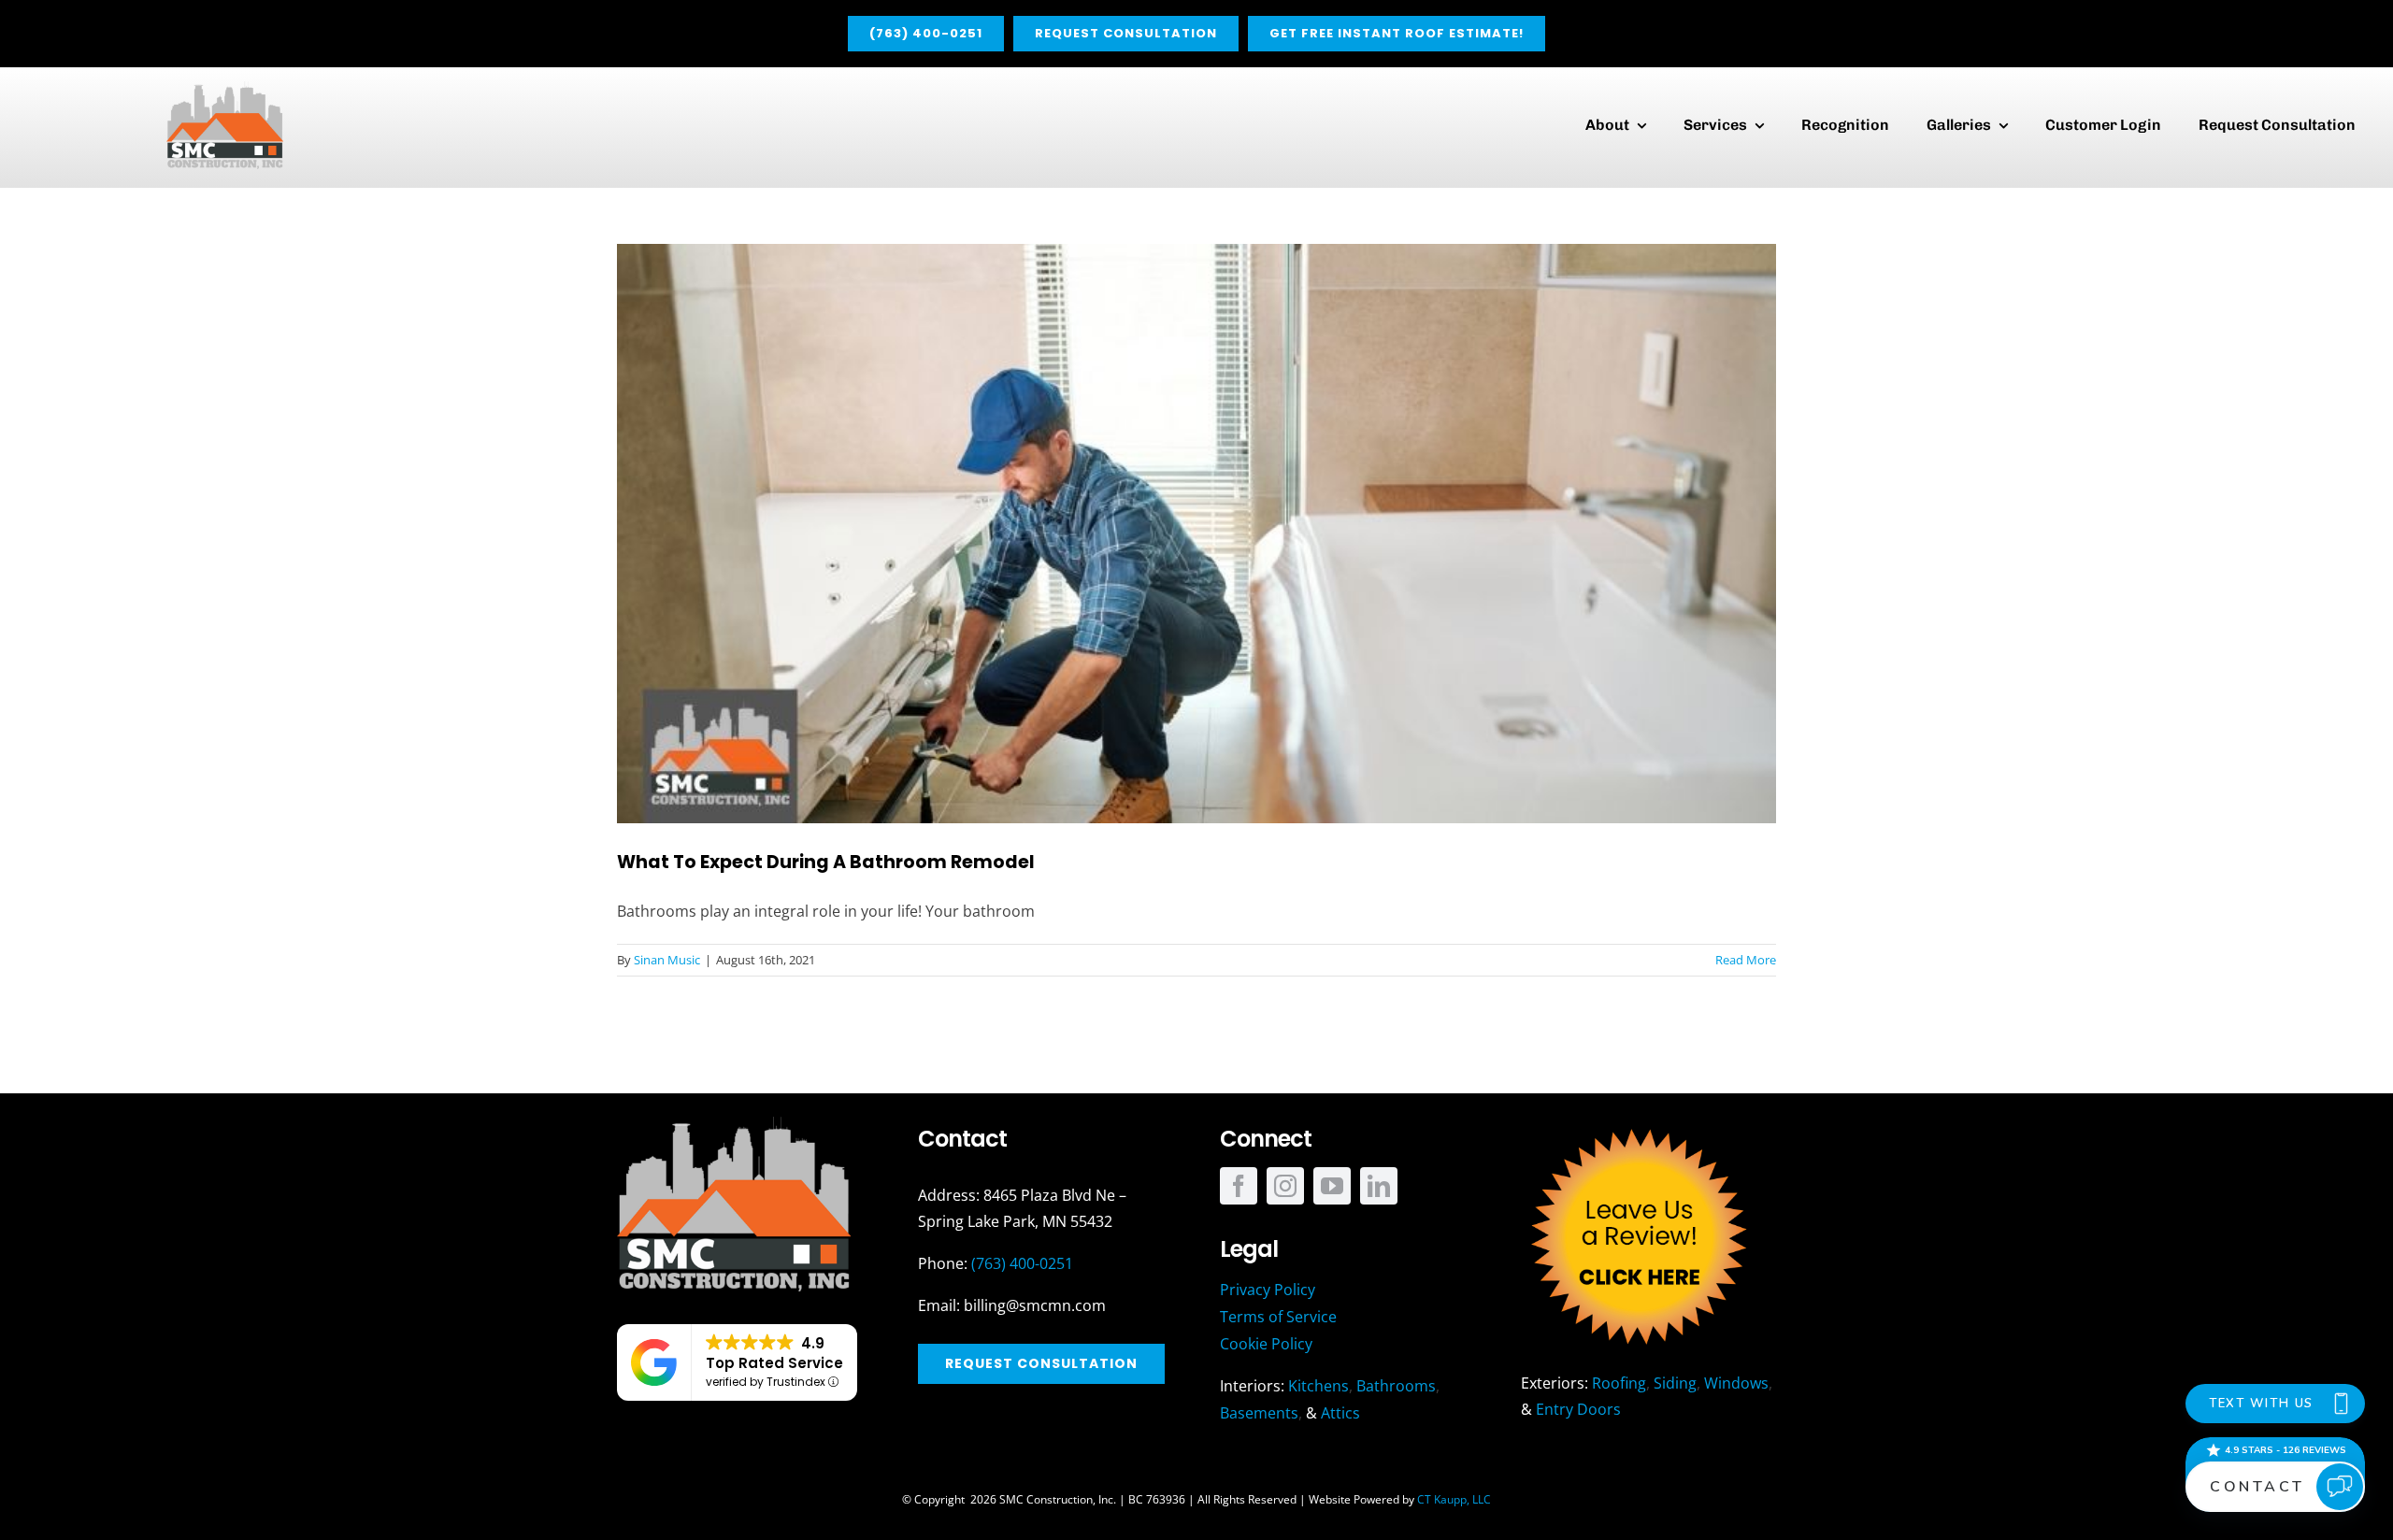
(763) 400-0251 (1022, 1263)
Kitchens (1318, 1386)
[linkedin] (1379, 1186)
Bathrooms (1396, 1386)
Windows (1736, 1383)
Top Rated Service (774, 1363)
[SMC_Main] (225, 89)
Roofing (1619, 1383)
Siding (1675, 1383)
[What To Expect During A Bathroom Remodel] (1196, 534)
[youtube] (1332, 1186)
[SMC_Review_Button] (1638, 1124)
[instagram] (1285, 1186)
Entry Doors (1578, 1409)
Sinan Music (667, 960)
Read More (1746, 960)
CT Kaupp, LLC (1454, 1499)
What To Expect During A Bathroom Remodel (826, 862)
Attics (1340, 1413)
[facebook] (1239, 1186)
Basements (1259, 1413)
